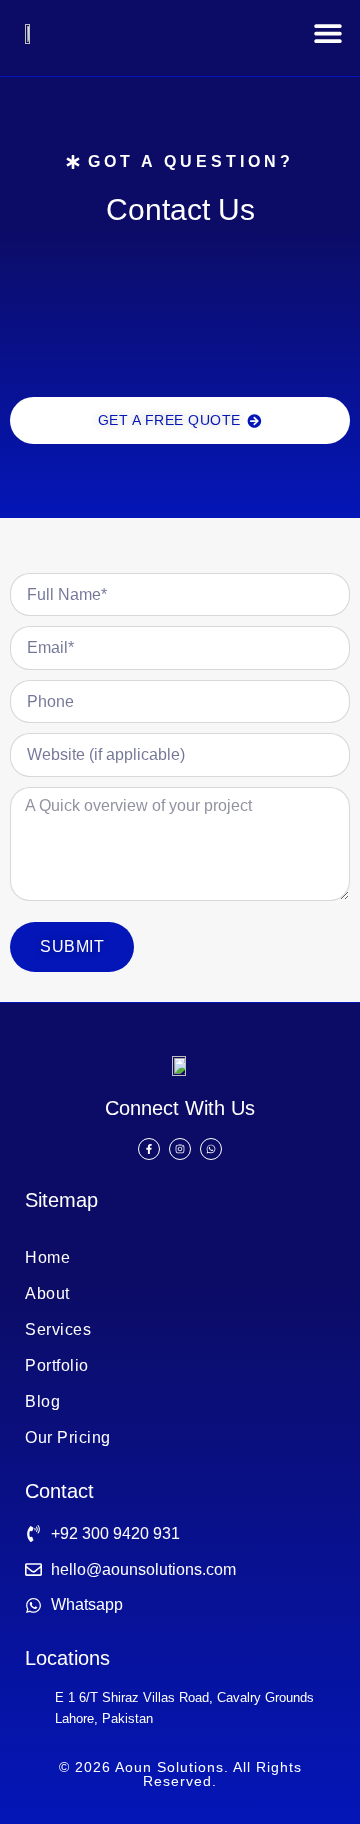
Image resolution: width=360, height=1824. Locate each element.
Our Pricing (68, 1437)
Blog (42, 1401)
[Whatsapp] (211, 1149)
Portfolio (57, 1365)
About (47, 1293)
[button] (327, 33)
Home (47, 1257)
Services (58, 1329)
